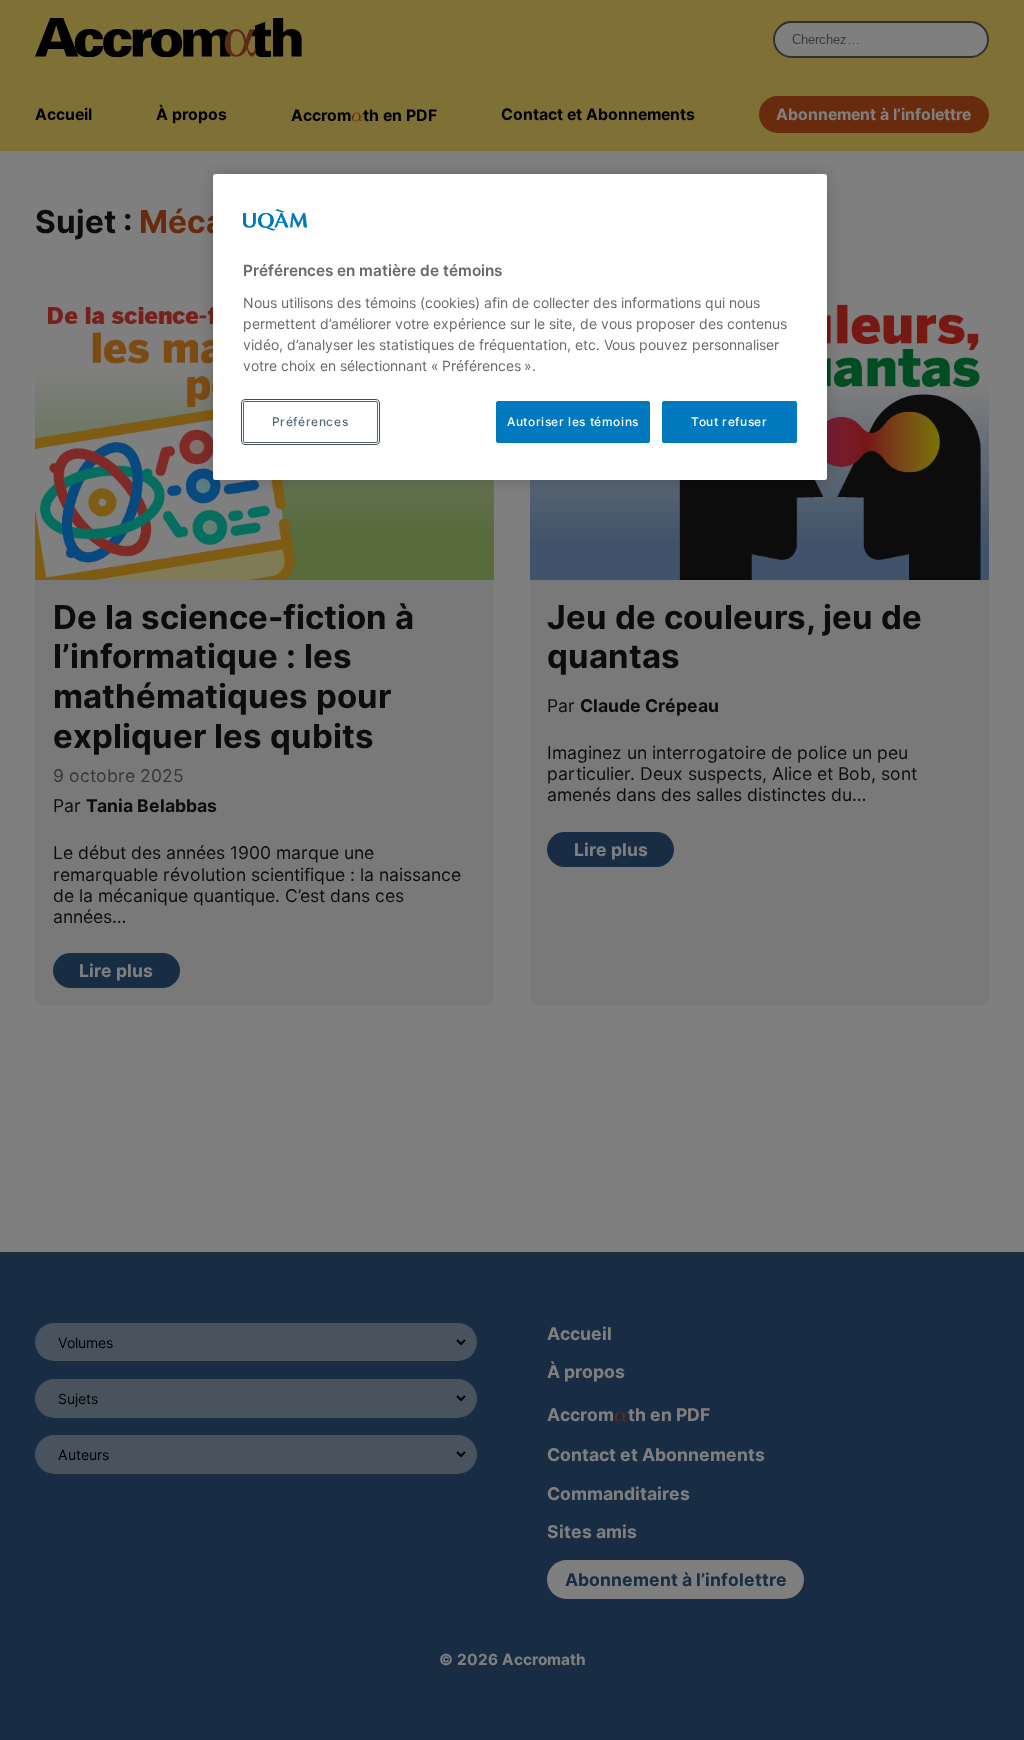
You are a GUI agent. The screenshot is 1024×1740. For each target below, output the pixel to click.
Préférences (310, 421)
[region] (520, 327)
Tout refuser (729, 421)
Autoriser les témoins (573, 421)
